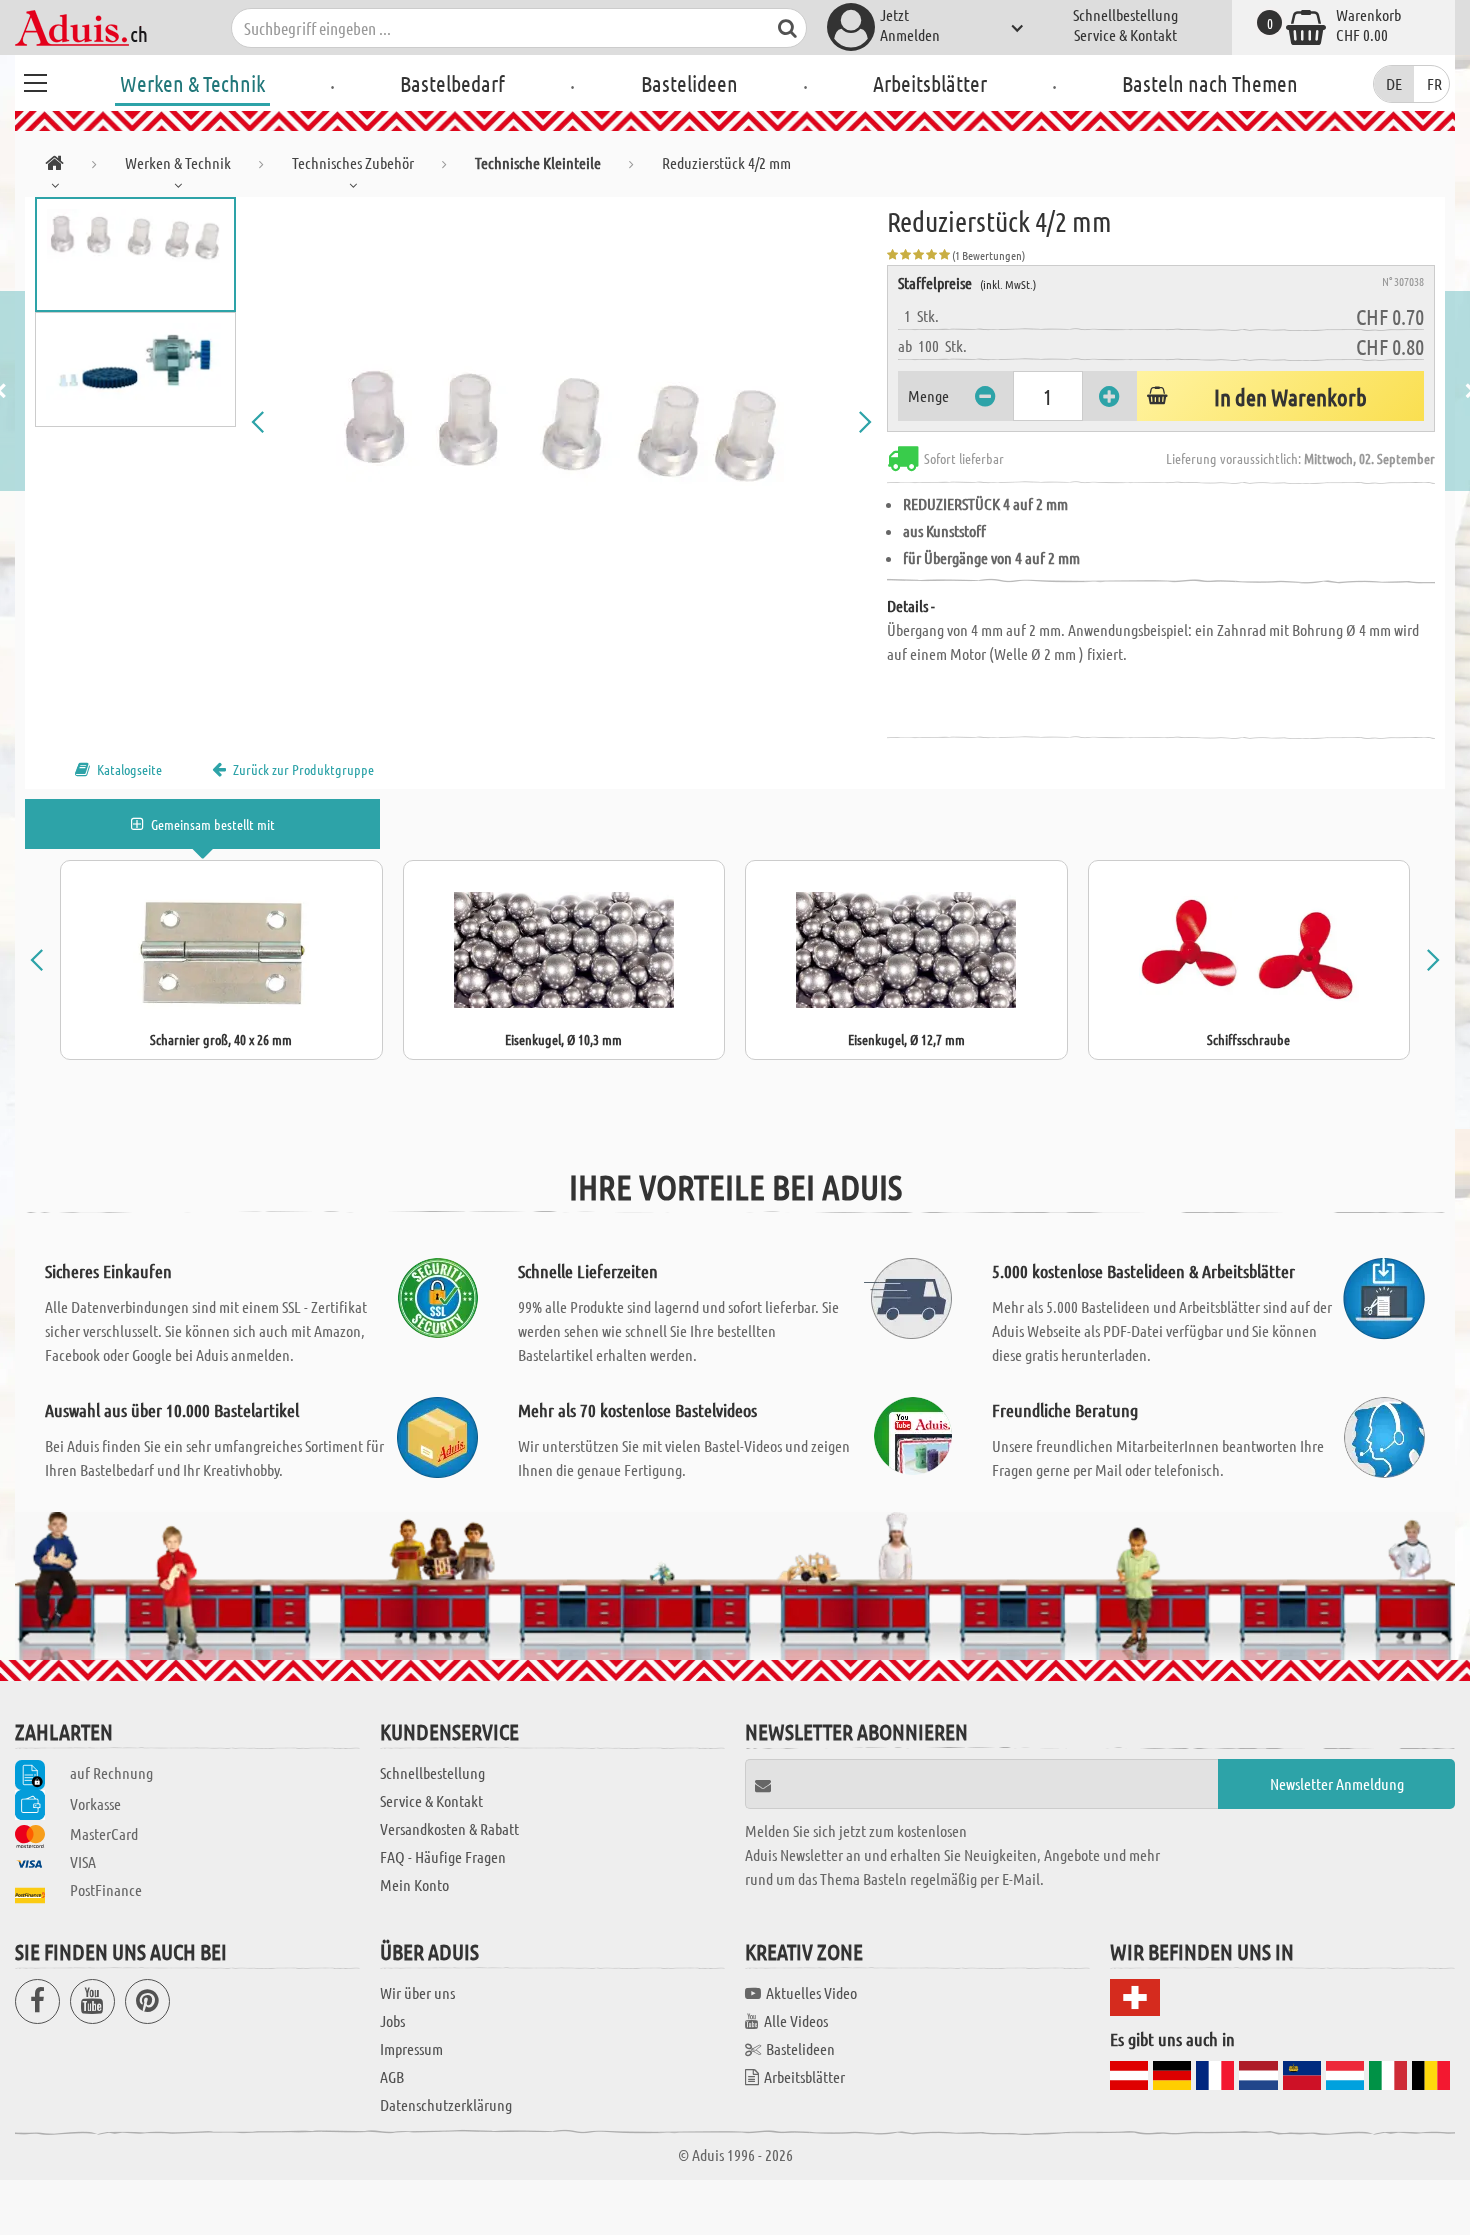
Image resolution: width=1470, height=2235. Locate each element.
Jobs (392, 2020)
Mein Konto (414, 1884)
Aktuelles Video (811, 1992)
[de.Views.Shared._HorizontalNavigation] (54, 166)
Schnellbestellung (1125, 14)
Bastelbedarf (452, 83)
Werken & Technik (192, 83)
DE (1394, 83)
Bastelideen (689, 83)
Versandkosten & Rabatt (449, 1828)
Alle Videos (796, 2020)
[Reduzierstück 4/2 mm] (562, 422)
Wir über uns (417, 1992)
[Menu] (35, 80)
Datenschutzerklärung (446, 2104)
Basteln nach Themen (1210, 83)
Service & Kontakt (1125, 34)
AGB (392, 2076)
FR (1434, 83)
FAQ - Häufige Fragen (443, 1856)
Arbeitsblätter (930, 83)
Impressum (411, 2048)
